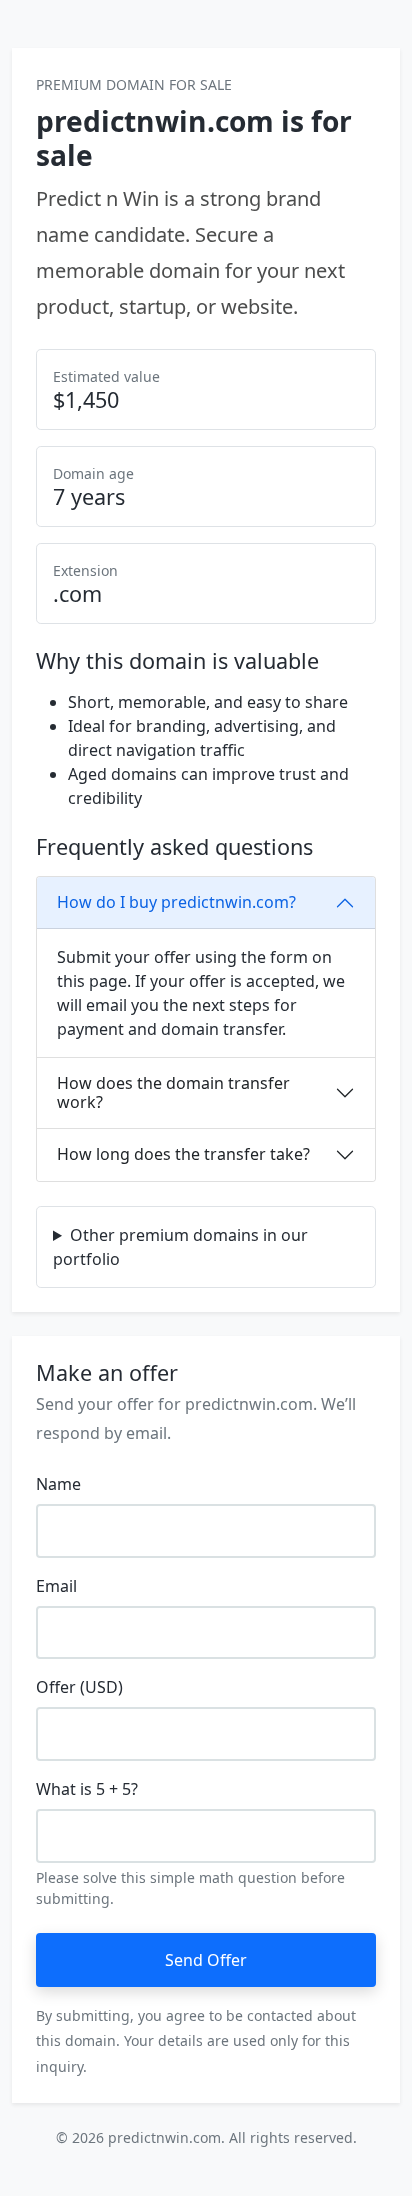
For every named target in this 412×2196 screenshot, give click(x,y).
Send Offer (206, 1960)
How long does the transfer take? (183, 1154)
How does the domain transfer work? (173, 1092)
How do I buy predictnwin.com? (176, 902)
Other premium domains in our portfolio (180, 1247)
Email (56, 1586)
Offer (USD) (79, 1687)
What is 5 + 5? (87, 1789)
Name (58, 1484)
